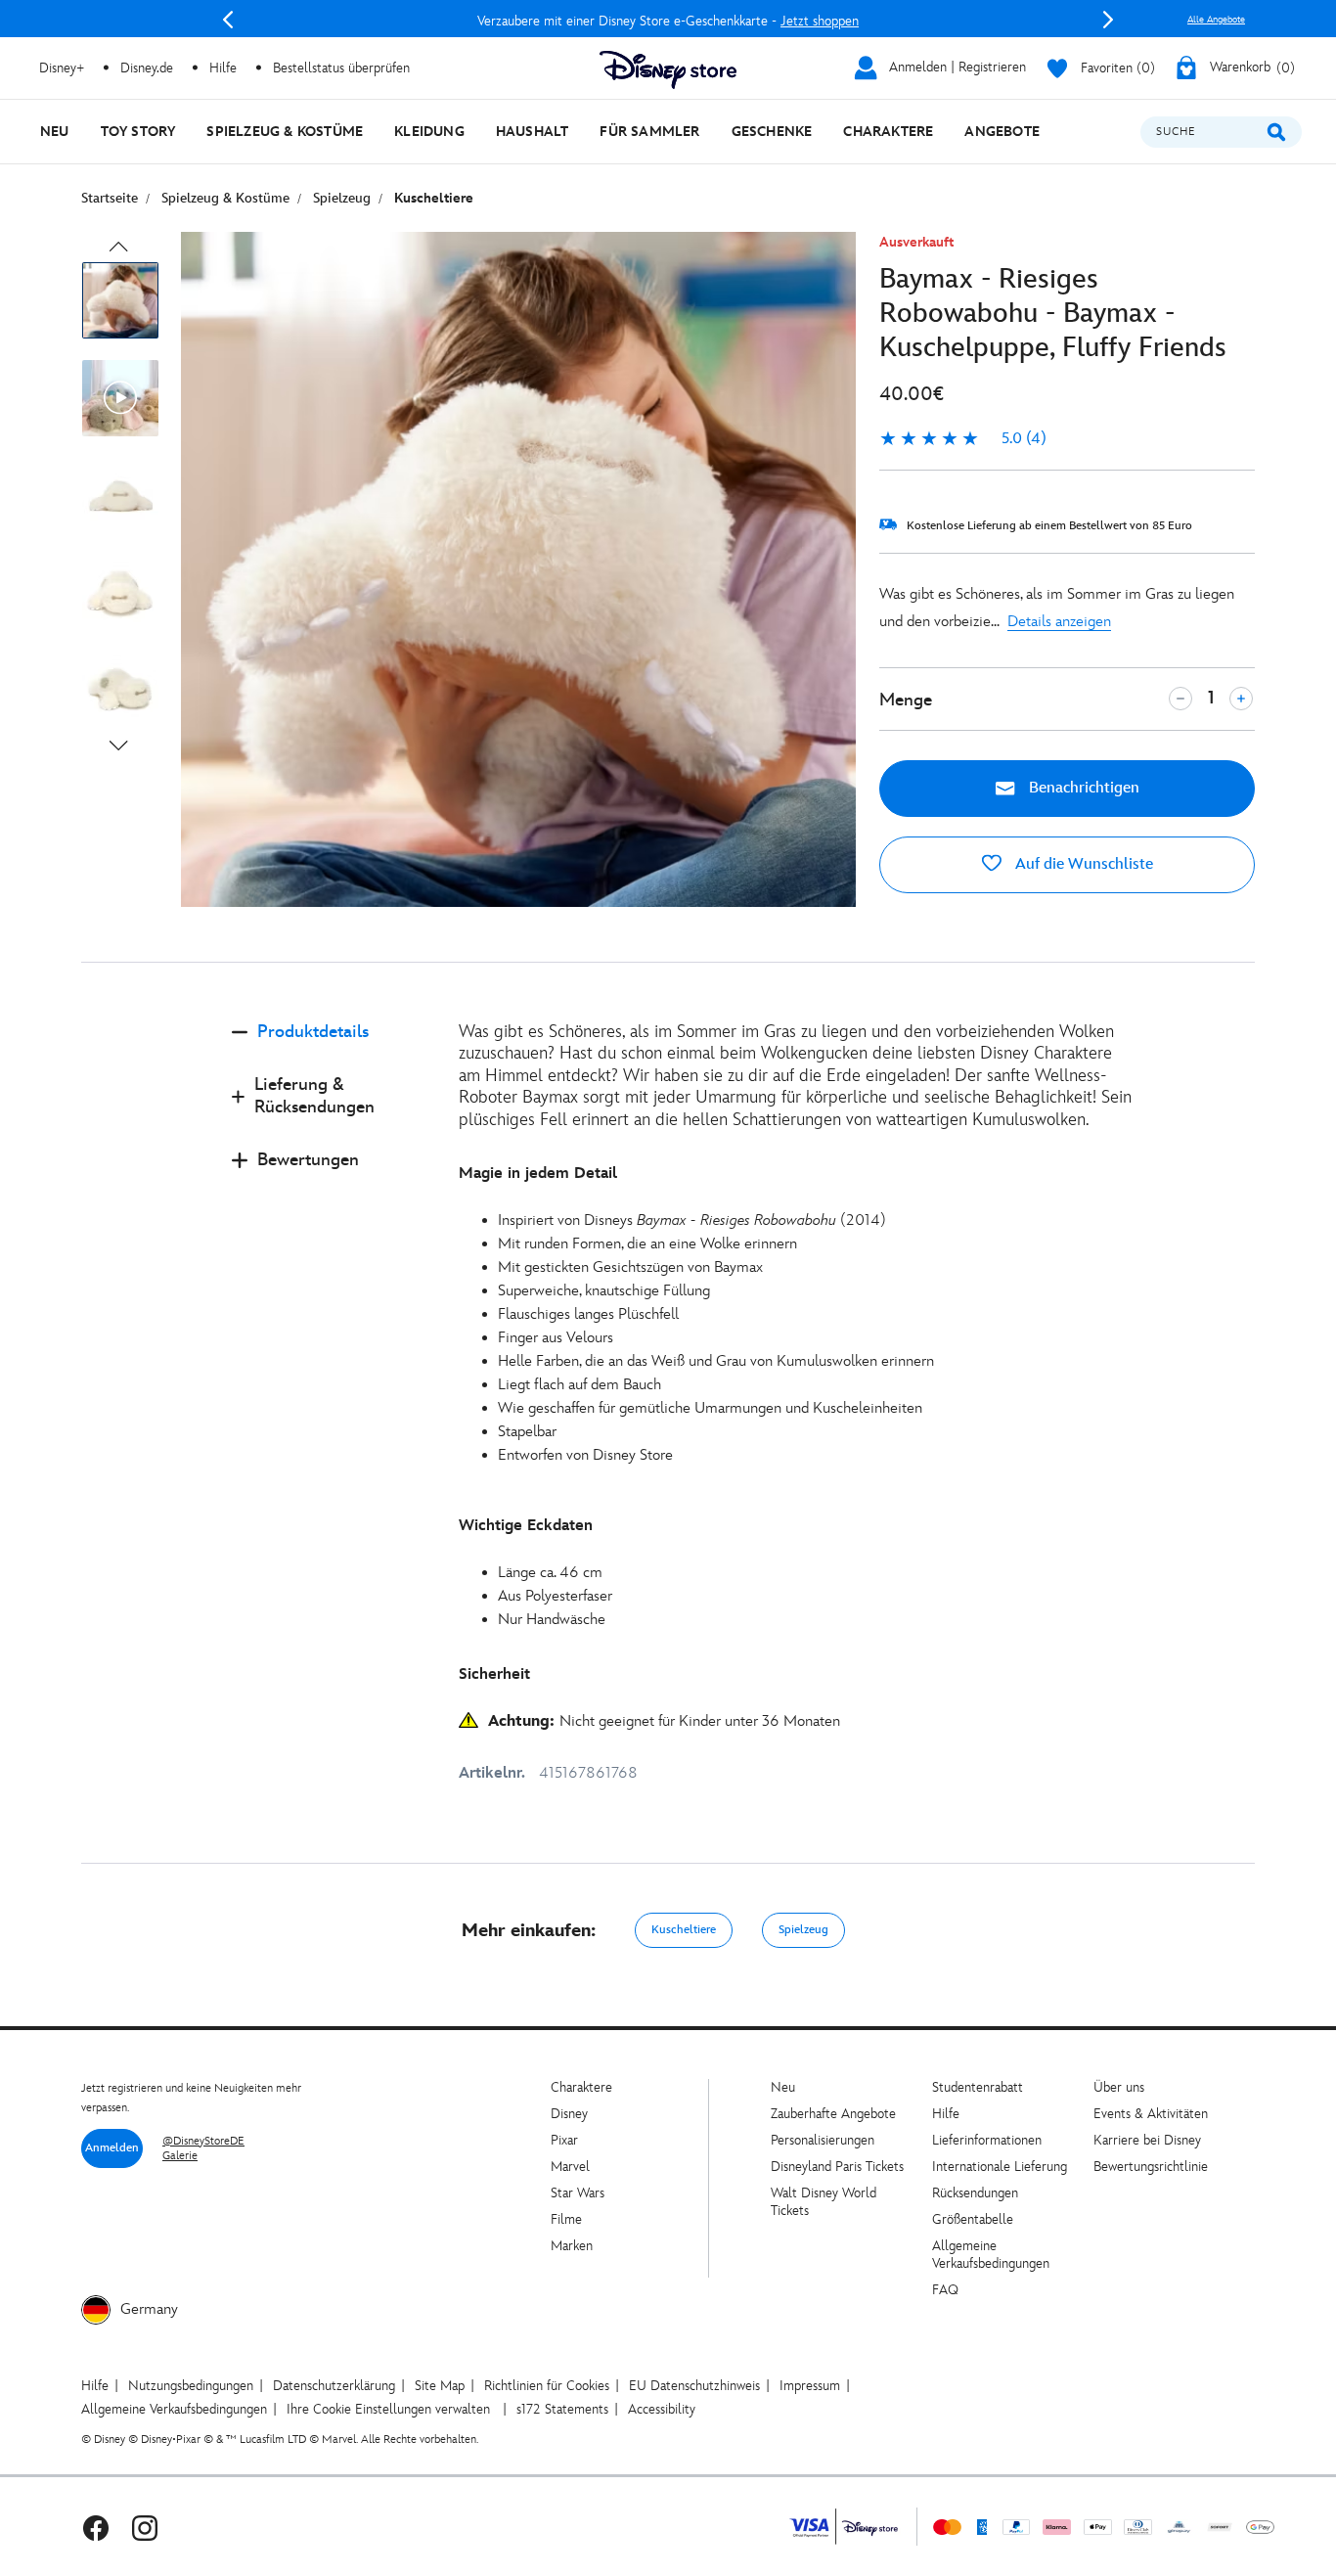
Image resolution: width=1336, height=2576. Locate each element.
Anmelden (112, 2148)
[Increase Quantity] (1241, 699)
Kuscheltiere (684, 1930)
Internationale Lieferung (1000, 2167)
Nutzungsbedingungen (191, 2386)
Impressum (810, 2386)
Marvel (570, 2167)
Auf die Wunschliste (1082, 864)
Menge (906, 700)
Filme (566, 2219)
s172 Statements (562, 2409)
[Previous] (228, 20)
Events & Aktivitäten (1151, 2114)
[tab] (330, 1048)
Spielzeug (803, 1930)
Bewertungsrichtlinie (1151, 2167)
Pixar (564, 2140)
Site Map (440, 2386)
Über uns (1119, 2087)
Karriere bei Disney (1147, 2140)
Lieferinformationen (987, 2140)
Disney (569, 2114)
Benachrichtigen (1082, 788)
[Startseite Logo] (668, 70)
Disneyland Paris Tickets (837, 2167)
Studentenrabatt (978, 2087)
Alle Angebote (1216, 20)
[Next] (1108, 20)
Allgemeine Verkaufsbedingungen (991, 2255)
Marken (572, 2246)
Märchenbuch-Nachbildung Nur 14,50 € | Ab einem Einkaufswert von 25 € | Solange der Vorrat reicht (668, 21)
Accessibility (662, 2409)
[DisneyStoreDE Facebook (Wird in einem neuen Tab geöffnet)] (96, 2527)
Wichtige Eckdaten (526, 1526)
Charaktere (581, 2087)
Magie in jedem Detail (538, 1174)
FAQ (945, 2290)
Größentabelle (973, 2219)
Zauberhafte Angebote (833, 2114)
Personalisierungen (823, 2140)
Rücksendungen (975, 2193)
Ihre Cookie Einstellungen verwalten (388, 2409)
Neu (783, 2087)
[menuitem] (55, 132)
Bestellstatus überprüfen (341, 68)
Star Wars (578, 2193)
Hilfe (946, 2114)
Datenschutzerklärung (334, 2386)
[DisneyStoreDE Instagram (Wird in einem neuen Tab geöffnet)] (145, 2527)
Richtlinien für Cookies (547, 2386)
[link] (963, 439)
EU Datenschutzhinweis (694, 2386)
